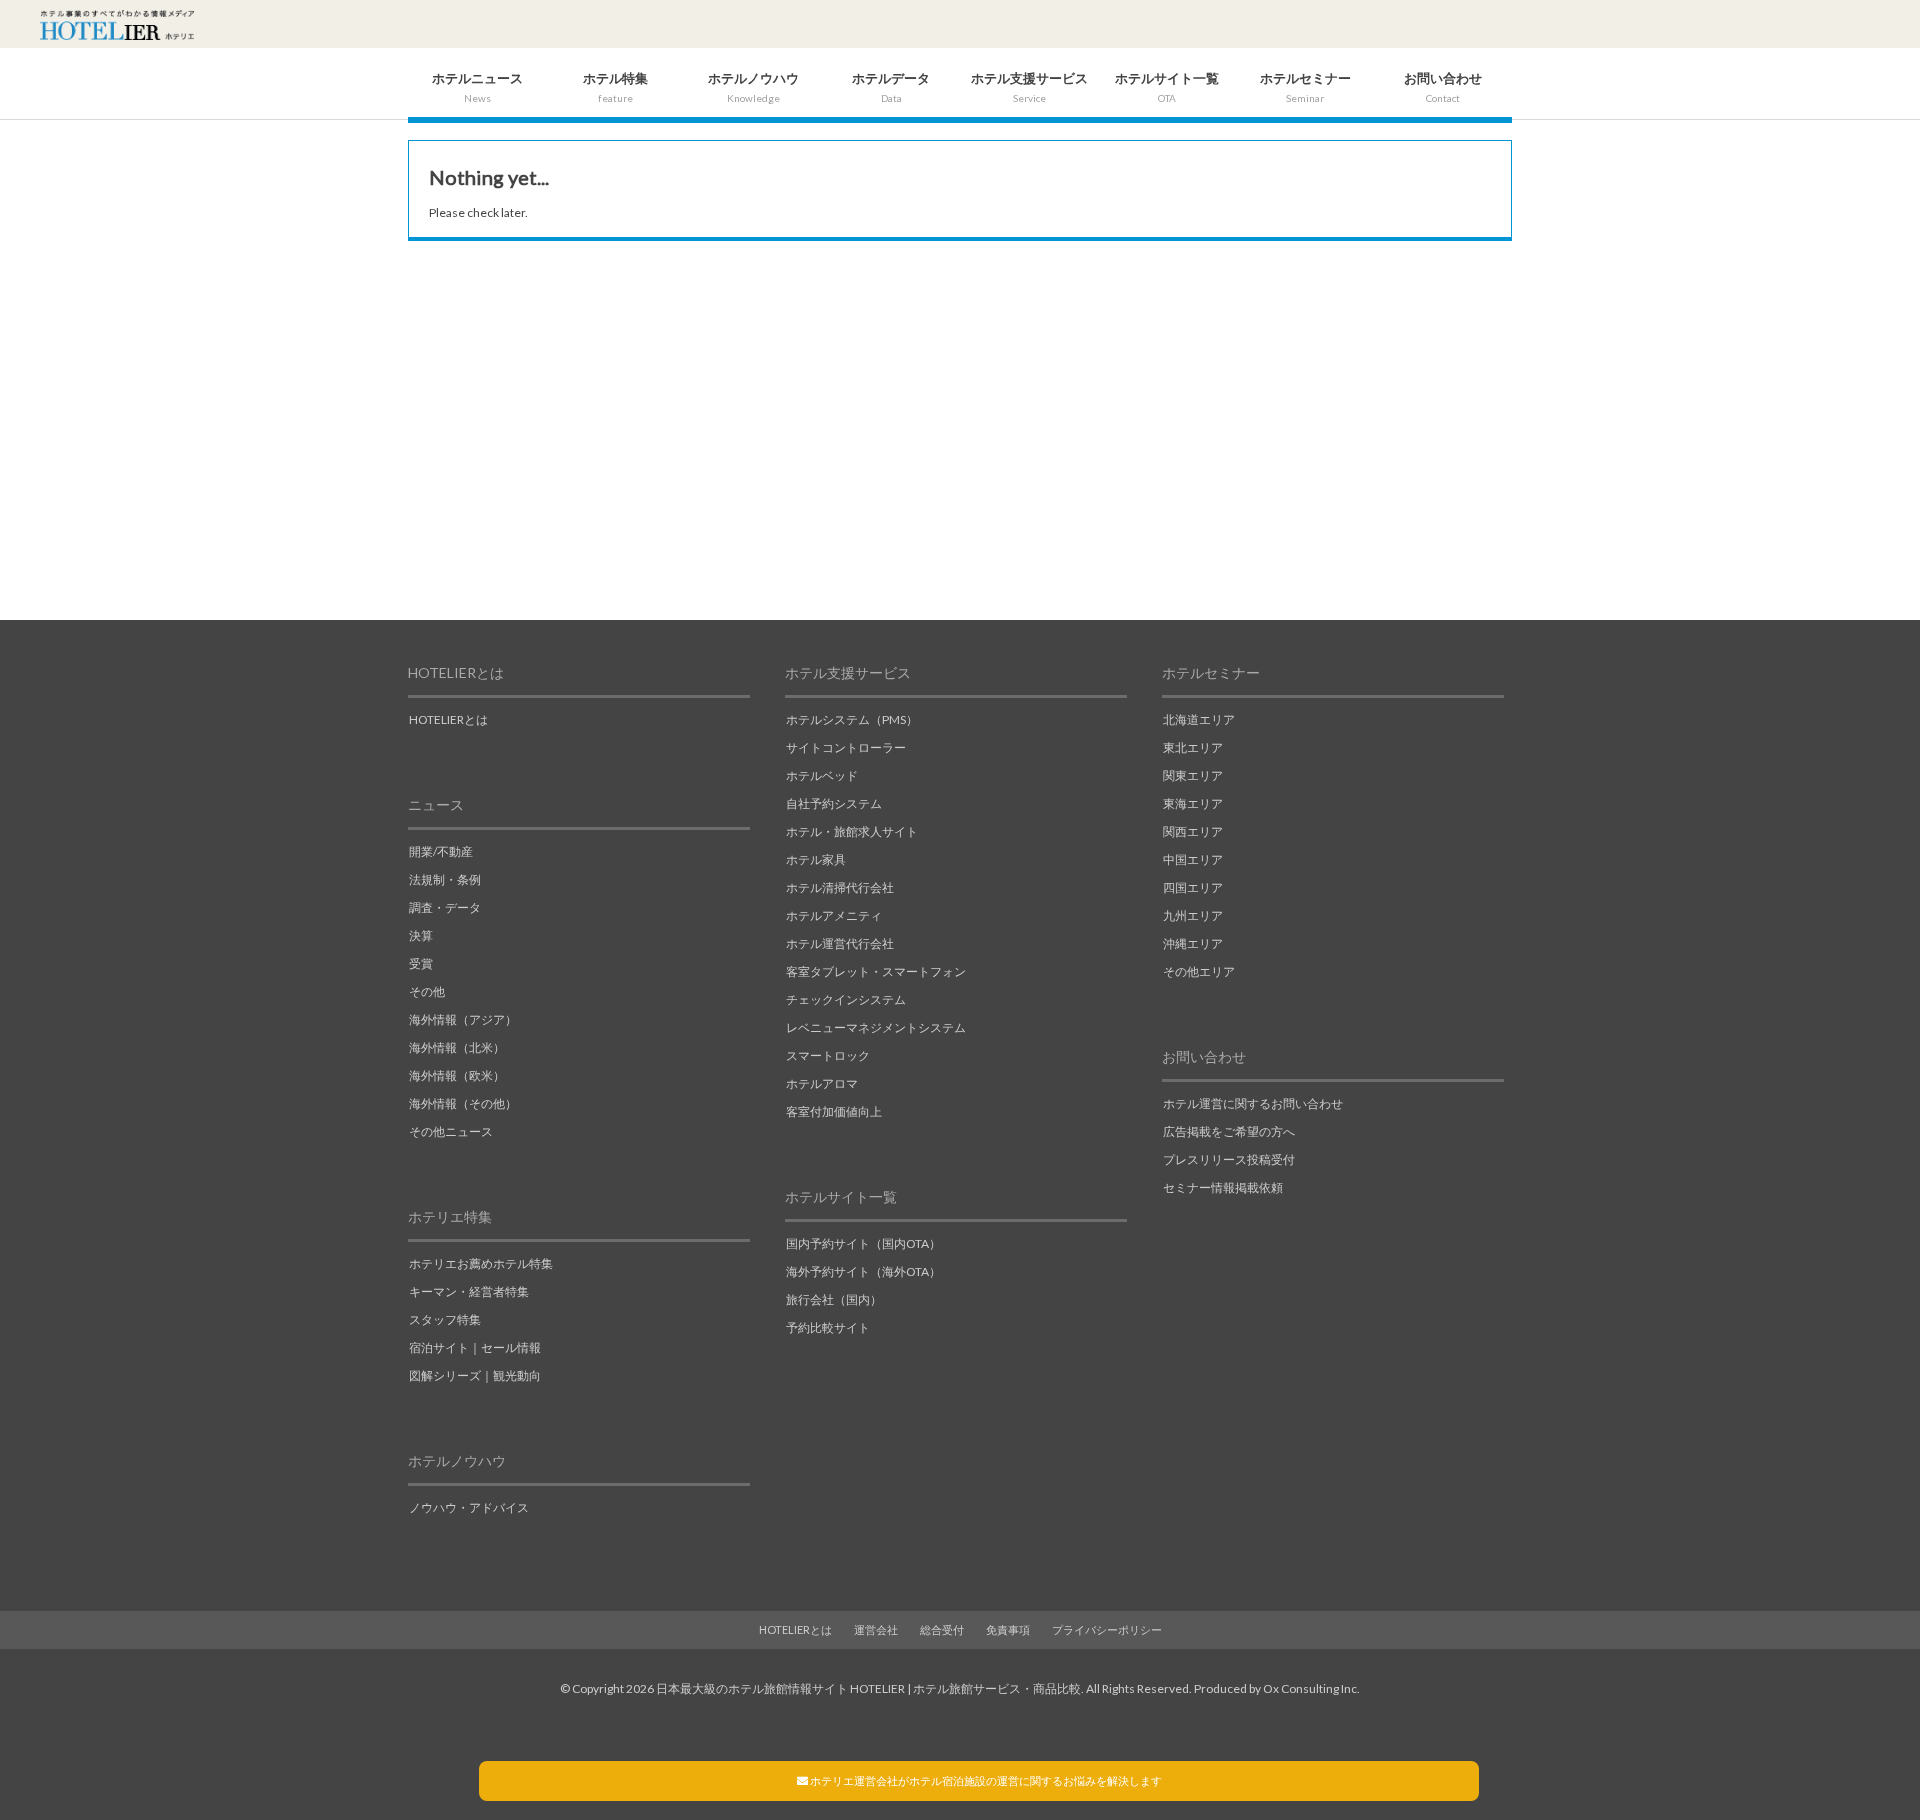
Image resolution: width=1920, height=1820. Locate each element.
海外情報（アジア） (463, 1019)
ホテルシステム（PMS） (852, 719)
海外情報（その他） (463, 1103)
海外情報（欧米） (457, 1075)
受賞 (421, 963)
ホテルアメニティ (834, 915)
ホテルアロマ (822, 1083)
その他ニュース (451, 1131)
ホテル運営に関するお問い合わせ (1253, 1103)
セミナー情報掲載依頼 (1223, 1187)
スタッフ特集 (445, 1319)
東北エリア (1193, 747)
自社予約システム (834, 803)
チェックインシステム (846, 999)
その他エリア (1199, 971)
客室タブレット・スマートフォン (876, 971)
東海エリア (1193, 803)
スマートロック (828, 1055)
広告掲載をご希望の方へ (1229, 1131)
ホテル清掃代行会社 (840, 887)
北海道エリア (1199, 719)
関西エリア (1193, 831)
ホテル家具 (816, 859)
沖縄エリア (1193, 943)
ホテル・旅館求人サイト (852, 831)
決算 (421, 935)
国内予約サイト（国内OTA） (863, 1243)
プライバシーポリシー (1107, 1629)
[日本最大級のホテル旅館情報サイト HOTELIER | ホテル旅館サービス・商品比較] (117, 25)
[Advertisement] (960, 440)
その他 (427, 991)
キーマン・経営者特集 (469, 1291)
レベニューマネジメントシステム (876, 1027)
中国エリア (1193, 859)
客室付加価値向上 (834, 1111)
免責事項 (1008, 1629)
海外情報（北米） (457, 1047)
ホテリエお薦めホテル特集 (481, 1263)
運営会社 (876, 1629)
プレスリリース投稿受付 (1229, 1159)
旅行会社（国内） (834, 1299)
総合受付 (942, 1629)
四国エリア (1193, 887)
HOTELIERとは (448, 719)
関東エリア (1193, 775)
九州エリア (1193, 915)
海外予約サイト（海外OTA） (863, 1271)
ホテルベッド (822, 775)
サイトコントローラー (846, 747)
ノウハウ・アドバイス (469, 1507)
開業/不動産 (441, 851)
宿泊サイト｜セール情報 (475, 1347)
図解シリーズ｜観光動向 (475, 1375)
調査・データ (445, 907)
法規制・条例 (445, 879)
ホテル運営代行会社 (840, 943)
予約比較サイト (828, 1327)
